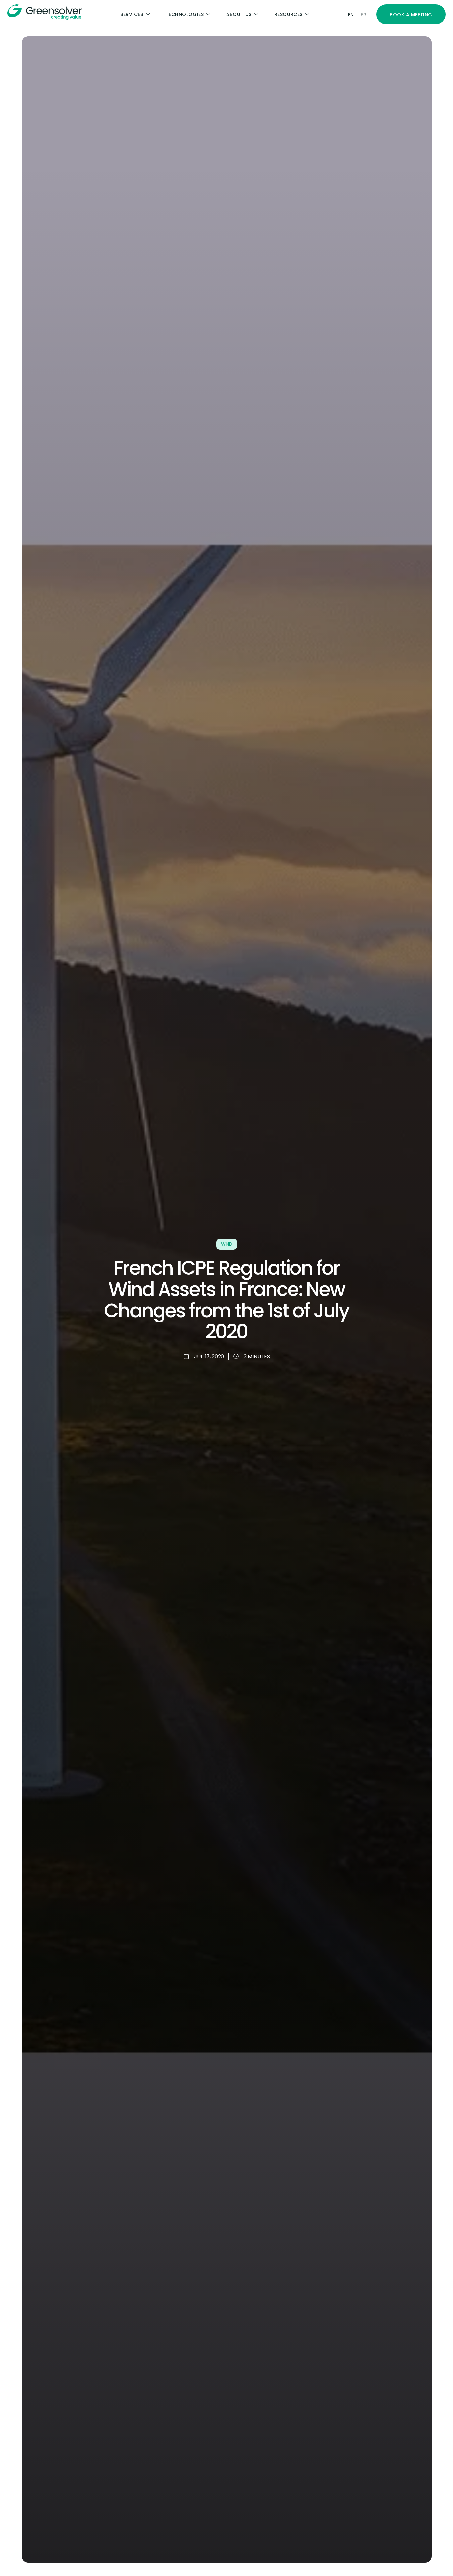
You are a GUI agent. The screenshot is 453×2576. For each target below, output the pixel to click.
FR (364, 15)
